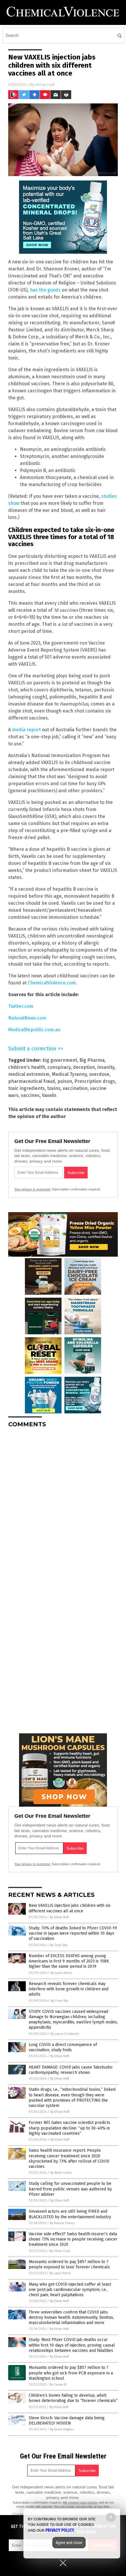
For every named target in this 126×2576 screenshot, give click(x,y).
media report (26, 730)
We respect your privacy (80, 2502)
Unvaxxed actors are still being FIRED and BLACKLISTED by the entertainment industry (70, 2214)
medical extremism (29, 1074)
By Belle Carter (61, 2173)
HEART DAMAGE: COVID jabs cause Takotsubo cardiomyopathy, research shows (71, 2070)
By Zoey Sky (59, 1945)
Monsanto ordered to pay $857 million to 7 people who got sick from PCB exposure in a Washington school (71, 2373)
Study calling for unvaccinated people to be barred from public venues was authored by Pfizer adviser (70, 2189)
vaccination (75, 1088)
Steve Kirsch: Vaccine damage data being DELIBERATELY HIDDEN (67, 2421)
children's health (27, 1067)
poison (65, 1081)
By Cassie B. (58, 2385)
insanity (106, 1067)
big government (60, 1060)
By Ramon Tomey (62, 2223)
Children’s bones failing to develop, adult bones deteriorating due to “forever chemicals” (73, 2398)
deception (84, 1067)
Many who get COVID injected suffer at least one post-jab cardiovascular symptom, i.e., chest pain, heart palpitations (70, 2290)
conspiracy (59, 1067)
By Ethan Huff (59, 1917)
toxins (54, 1088)
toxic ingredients (27, 1088)
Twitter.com (21, 1006)
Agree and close (69, 2543)
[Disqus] (63, 1506)
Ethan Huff (45, 85)
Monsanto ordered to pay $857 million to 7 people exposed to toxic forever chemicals (69, 2264)
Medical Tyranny (69, 1074)
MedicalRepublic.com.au (34, 1030)
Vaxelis (49, 1095)
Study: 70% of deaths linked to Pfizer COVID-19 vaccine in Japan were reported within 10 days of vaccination (73, 1933)
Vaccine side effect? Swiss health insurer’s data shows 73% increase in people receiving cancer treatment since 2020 (73, 2239)
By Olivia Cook (60, 2251)
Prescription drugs (95, 1081)
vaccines (30, 1095)
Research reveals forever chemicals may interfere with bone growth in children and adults (69, 1989)
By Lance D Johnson (65, 2034)
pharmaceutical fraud (32, 1081)
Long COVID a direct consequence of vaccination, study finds (63, 2047)
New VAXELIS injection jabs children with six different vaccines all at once (70, 1908)
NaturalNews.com (27, 1018)
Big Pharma (92, 1060)
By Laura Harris (61, 1973)
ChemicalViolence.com (52, 983)
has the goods (45, 290)
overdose (99, 1074)
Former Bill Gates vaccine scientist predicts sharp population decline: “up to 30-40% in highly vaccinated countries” (69, 2128)
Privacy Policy (60, 2530)
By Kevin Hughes (62, 2429)
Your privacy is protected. (33, 1189)
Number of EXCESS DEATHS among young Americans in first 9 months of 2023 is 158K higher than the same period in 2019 (69, 1961)
